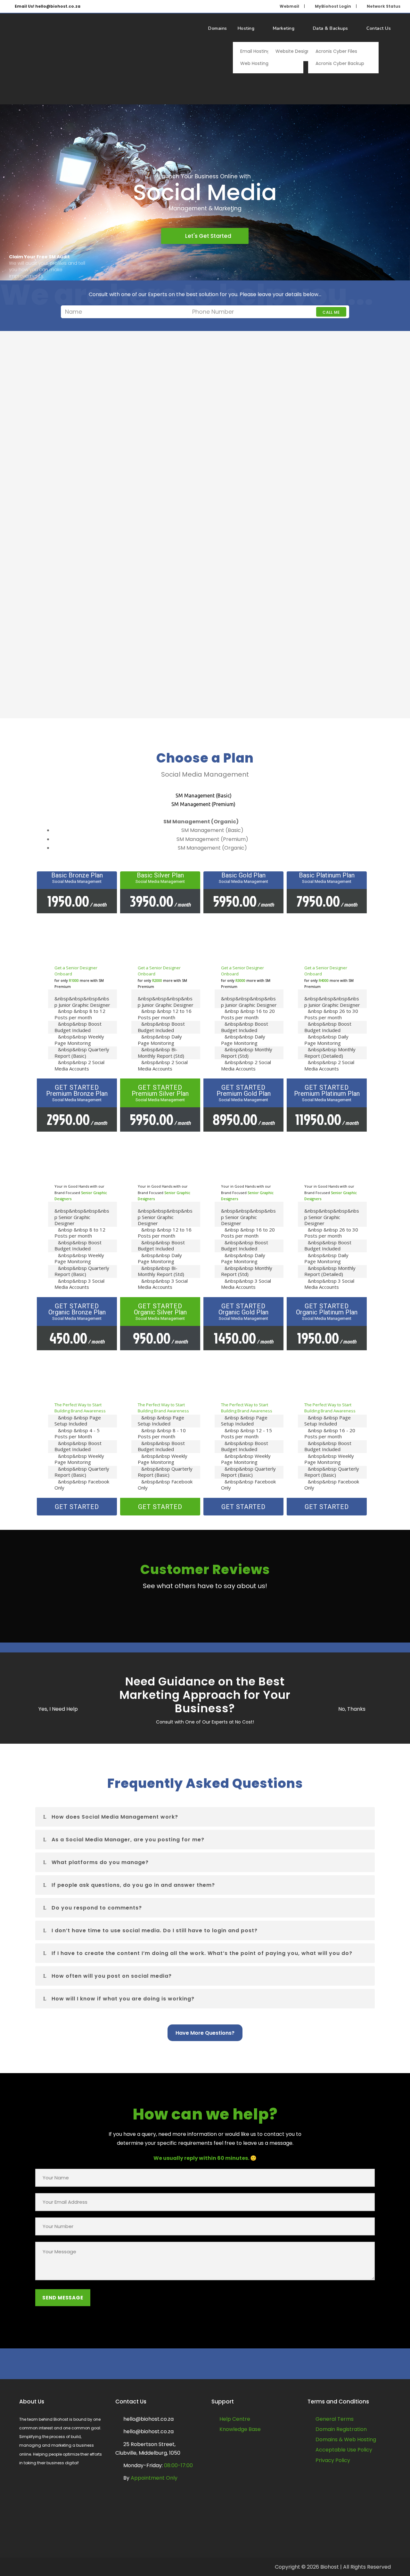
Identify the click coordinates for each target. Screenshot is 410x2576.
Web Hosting (254, 63)
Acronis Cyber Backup (340, 63)
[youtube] (215, 2365)
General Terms (335, 2419)
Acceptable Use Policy (344, 2450)
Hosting (246, 28)
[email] (176, 2365)
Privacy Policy (333, 2460)
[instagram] (234, 2365)
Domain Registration (341, 2429)
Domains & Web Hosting (346, 2439)
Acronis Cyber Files (336, 51)
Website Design (293, 51)
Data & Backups (331, 28)
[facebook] (196, 2365)
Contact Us (379, 28)
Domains (218, 28)
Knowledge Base (240, 2429)
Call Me (331, 312)
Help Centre (235, 2419)
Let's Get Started (207, 236)
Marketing (284, 28)
